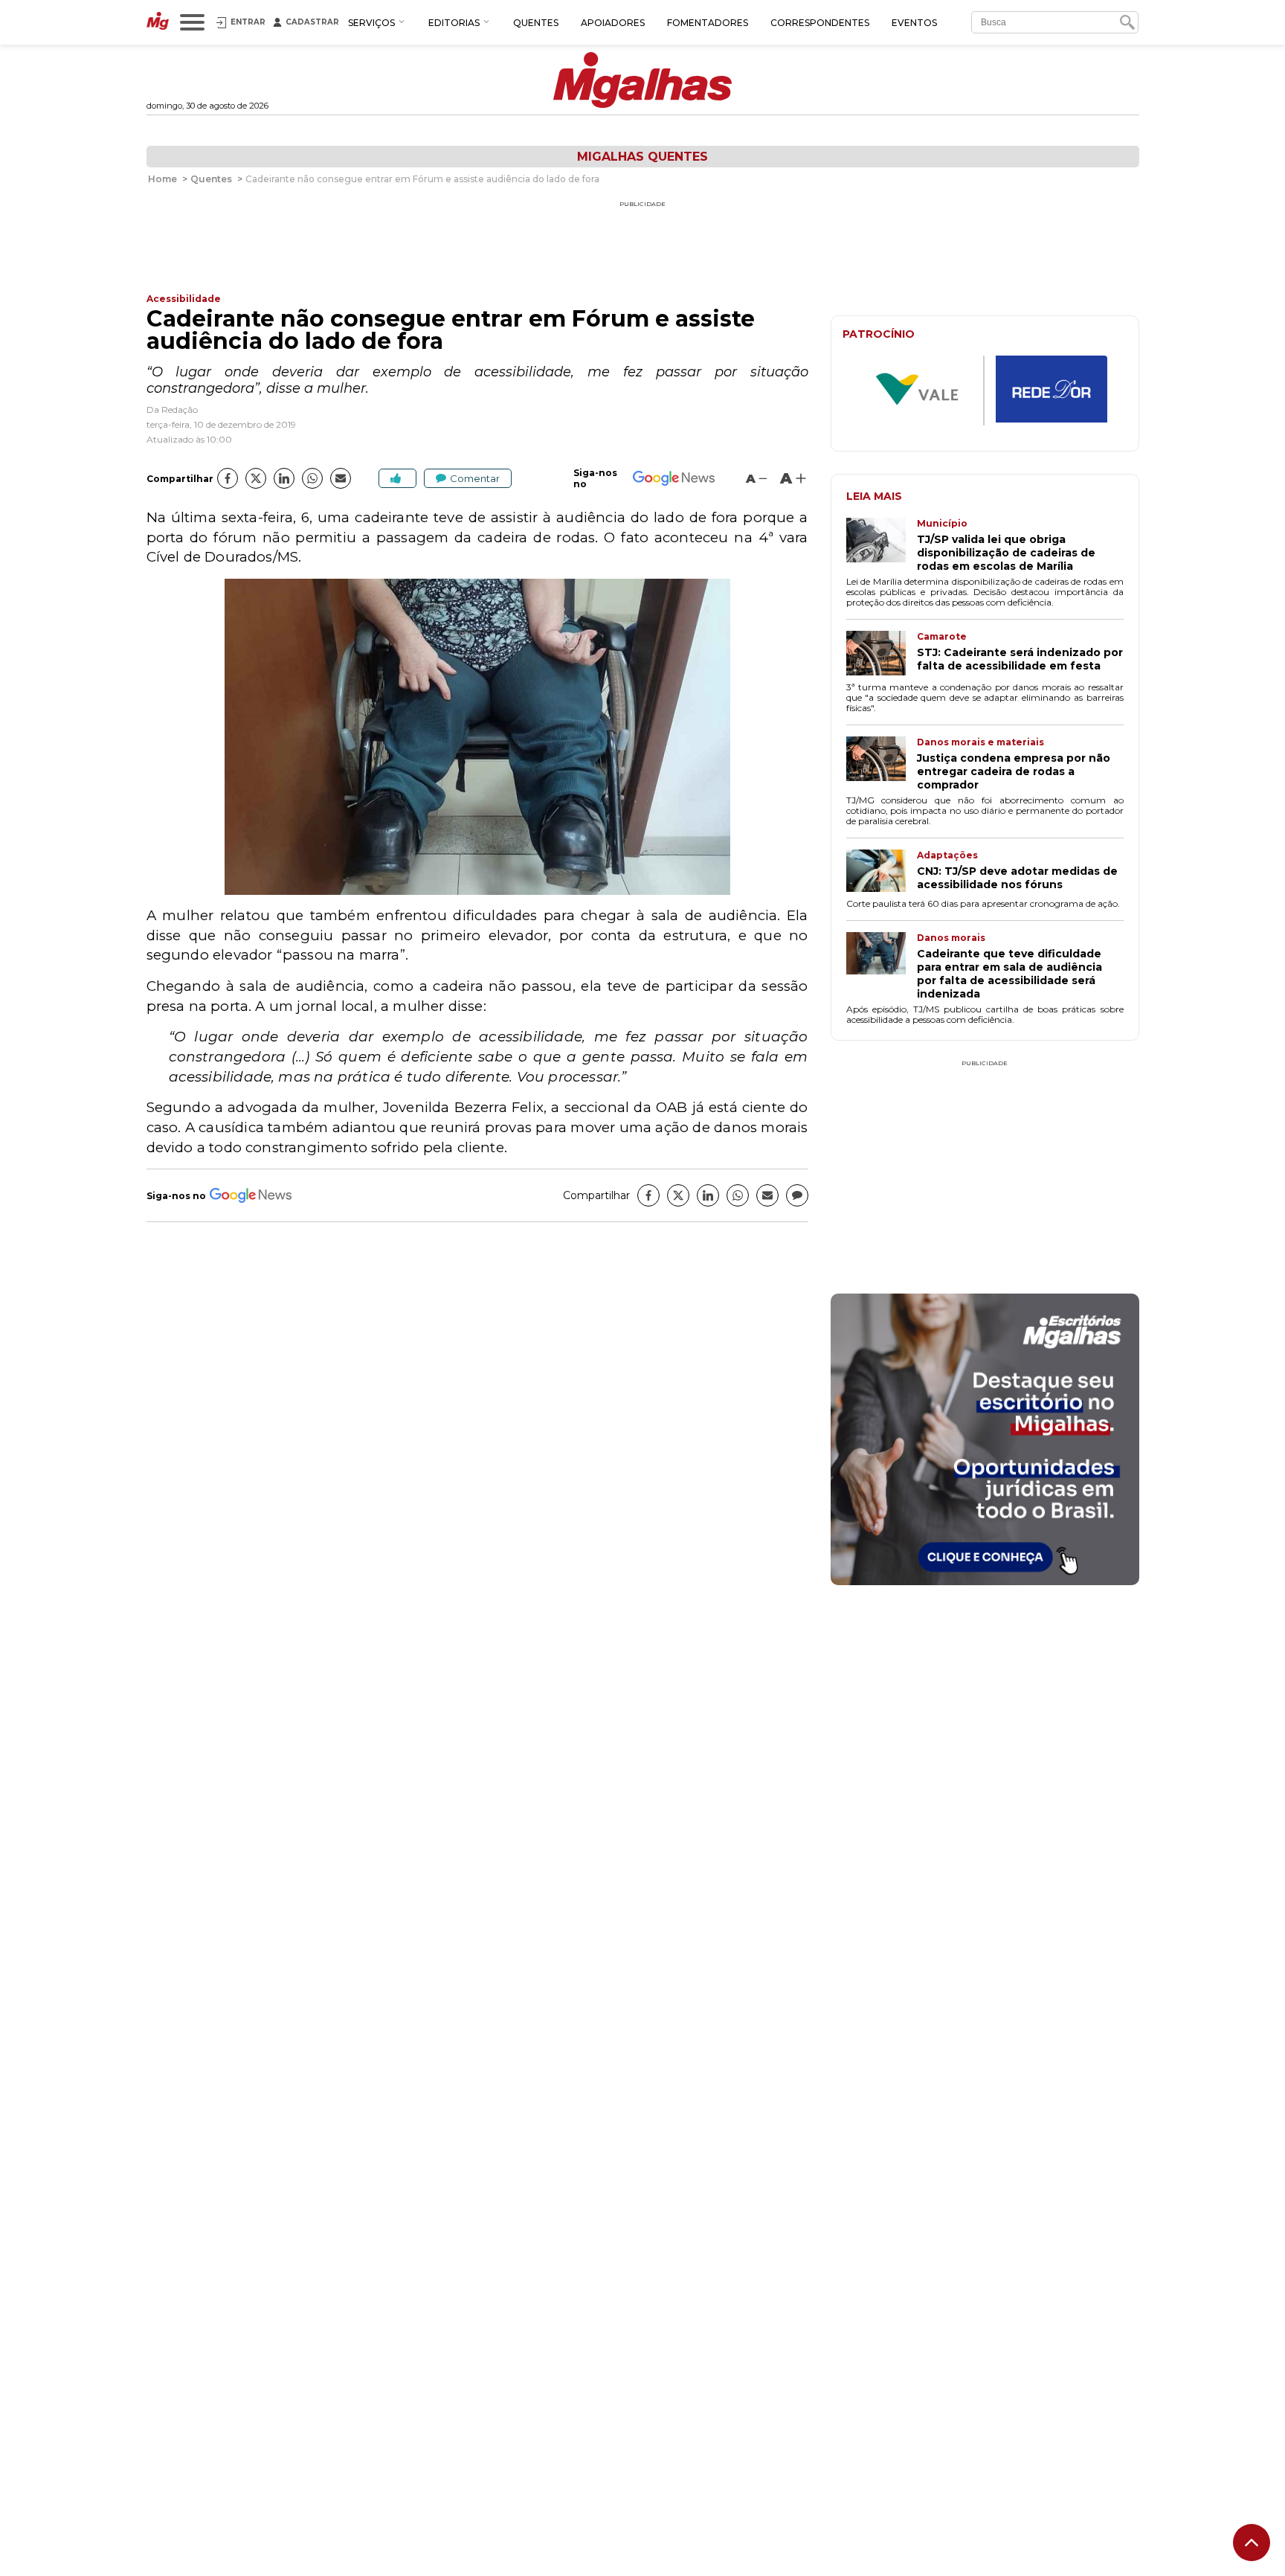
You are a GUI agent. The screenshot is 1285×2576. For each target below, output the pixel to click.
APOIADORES (613, 23)
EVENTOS (914, 23)
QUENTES (536, 23)
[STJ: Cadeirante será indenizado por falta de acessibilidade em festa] (882, 655)
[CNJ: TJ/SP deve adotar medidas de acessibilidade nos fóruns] (882, 872)
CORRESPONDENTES (820, 23)
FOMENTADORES (708, 23)
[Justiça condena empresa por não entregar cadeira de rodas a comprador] (882, 764)
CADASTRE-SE (1083, 1345)
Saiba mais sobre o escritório (985, 1565)
